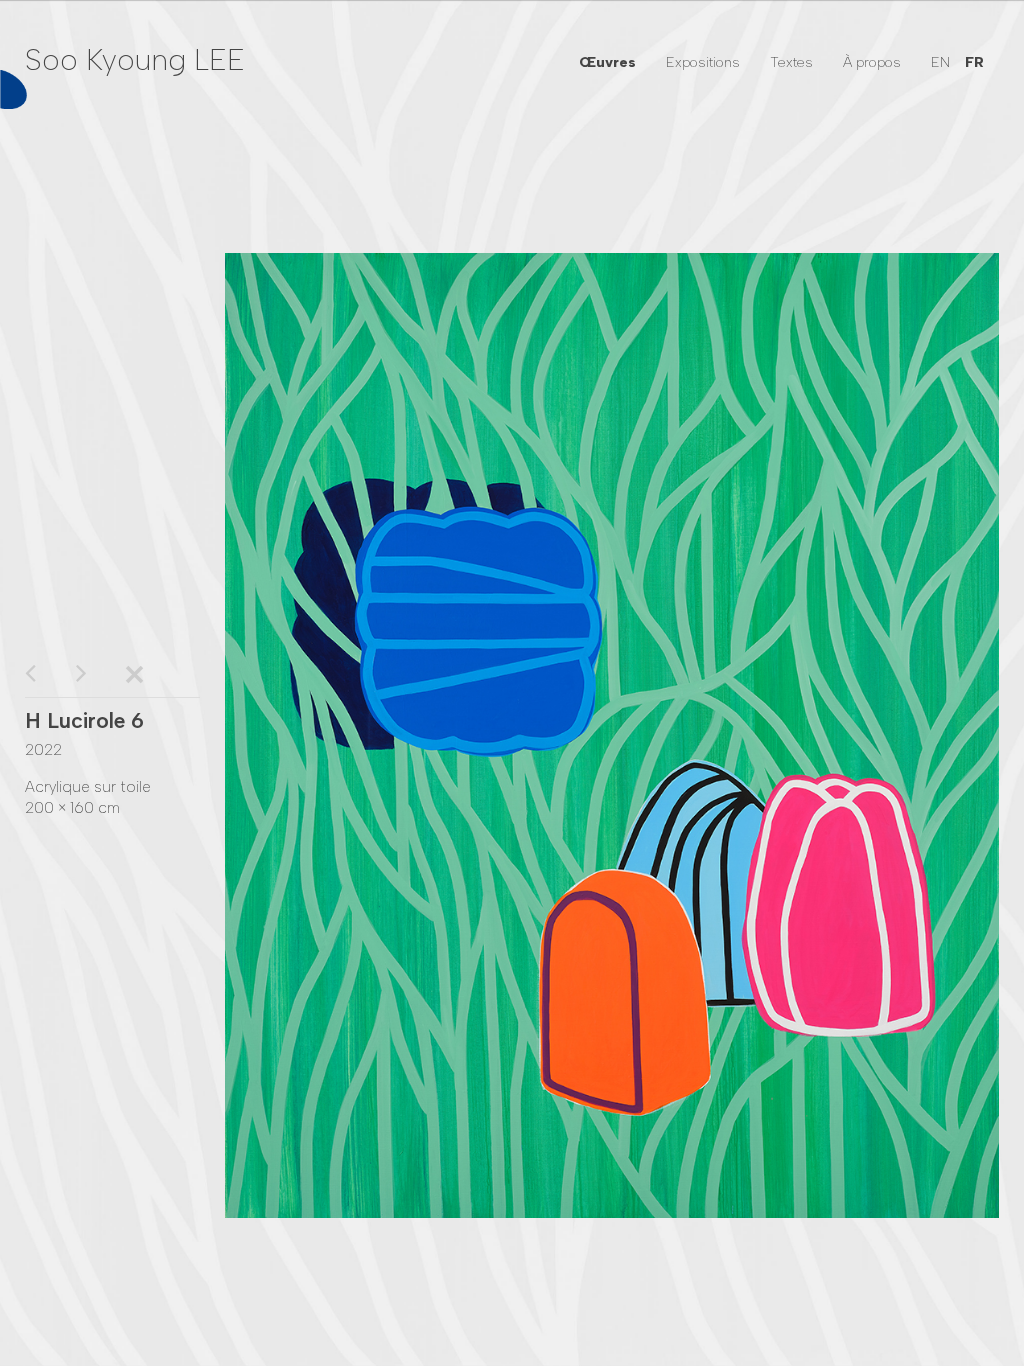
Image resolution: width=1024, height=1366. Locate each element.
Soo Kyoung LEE (135, 59)
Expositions (703, 62)
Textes (791, 62)
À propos (872, 62)
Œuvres (607, 62)
